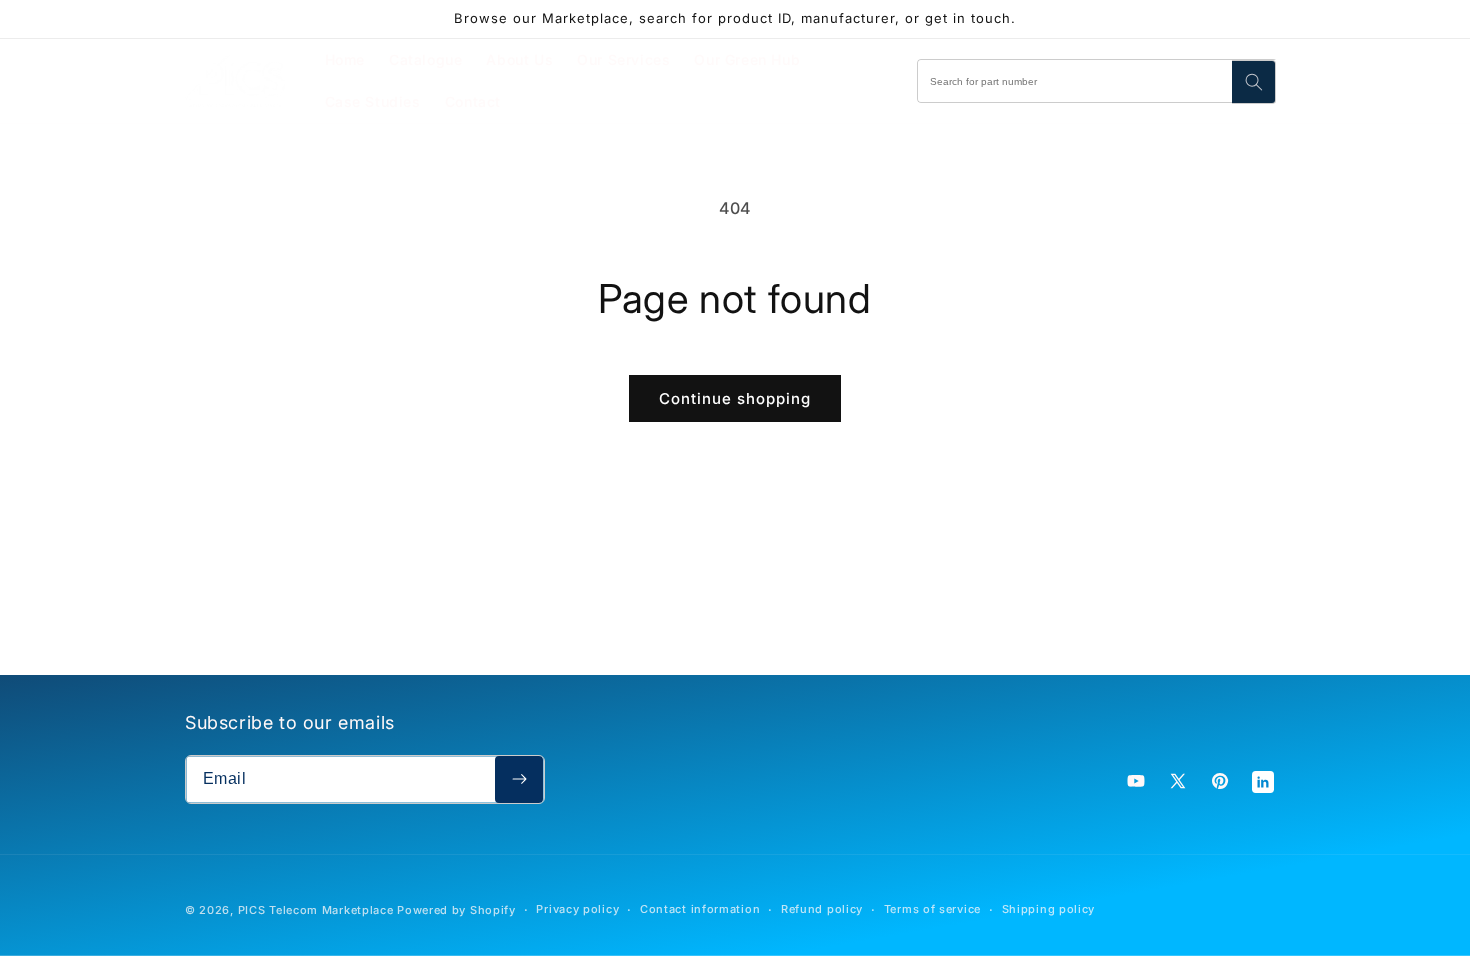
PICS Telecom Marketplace (316, 910)
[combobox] (1097, 81)
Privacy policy (577, 909)
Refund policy (822, 909)
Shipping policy (1049, 909)
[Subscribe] (519, 779)
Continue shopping (735, 398)
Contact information (700, 909)
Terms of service (932, 909)
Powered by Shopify (456, 910)
